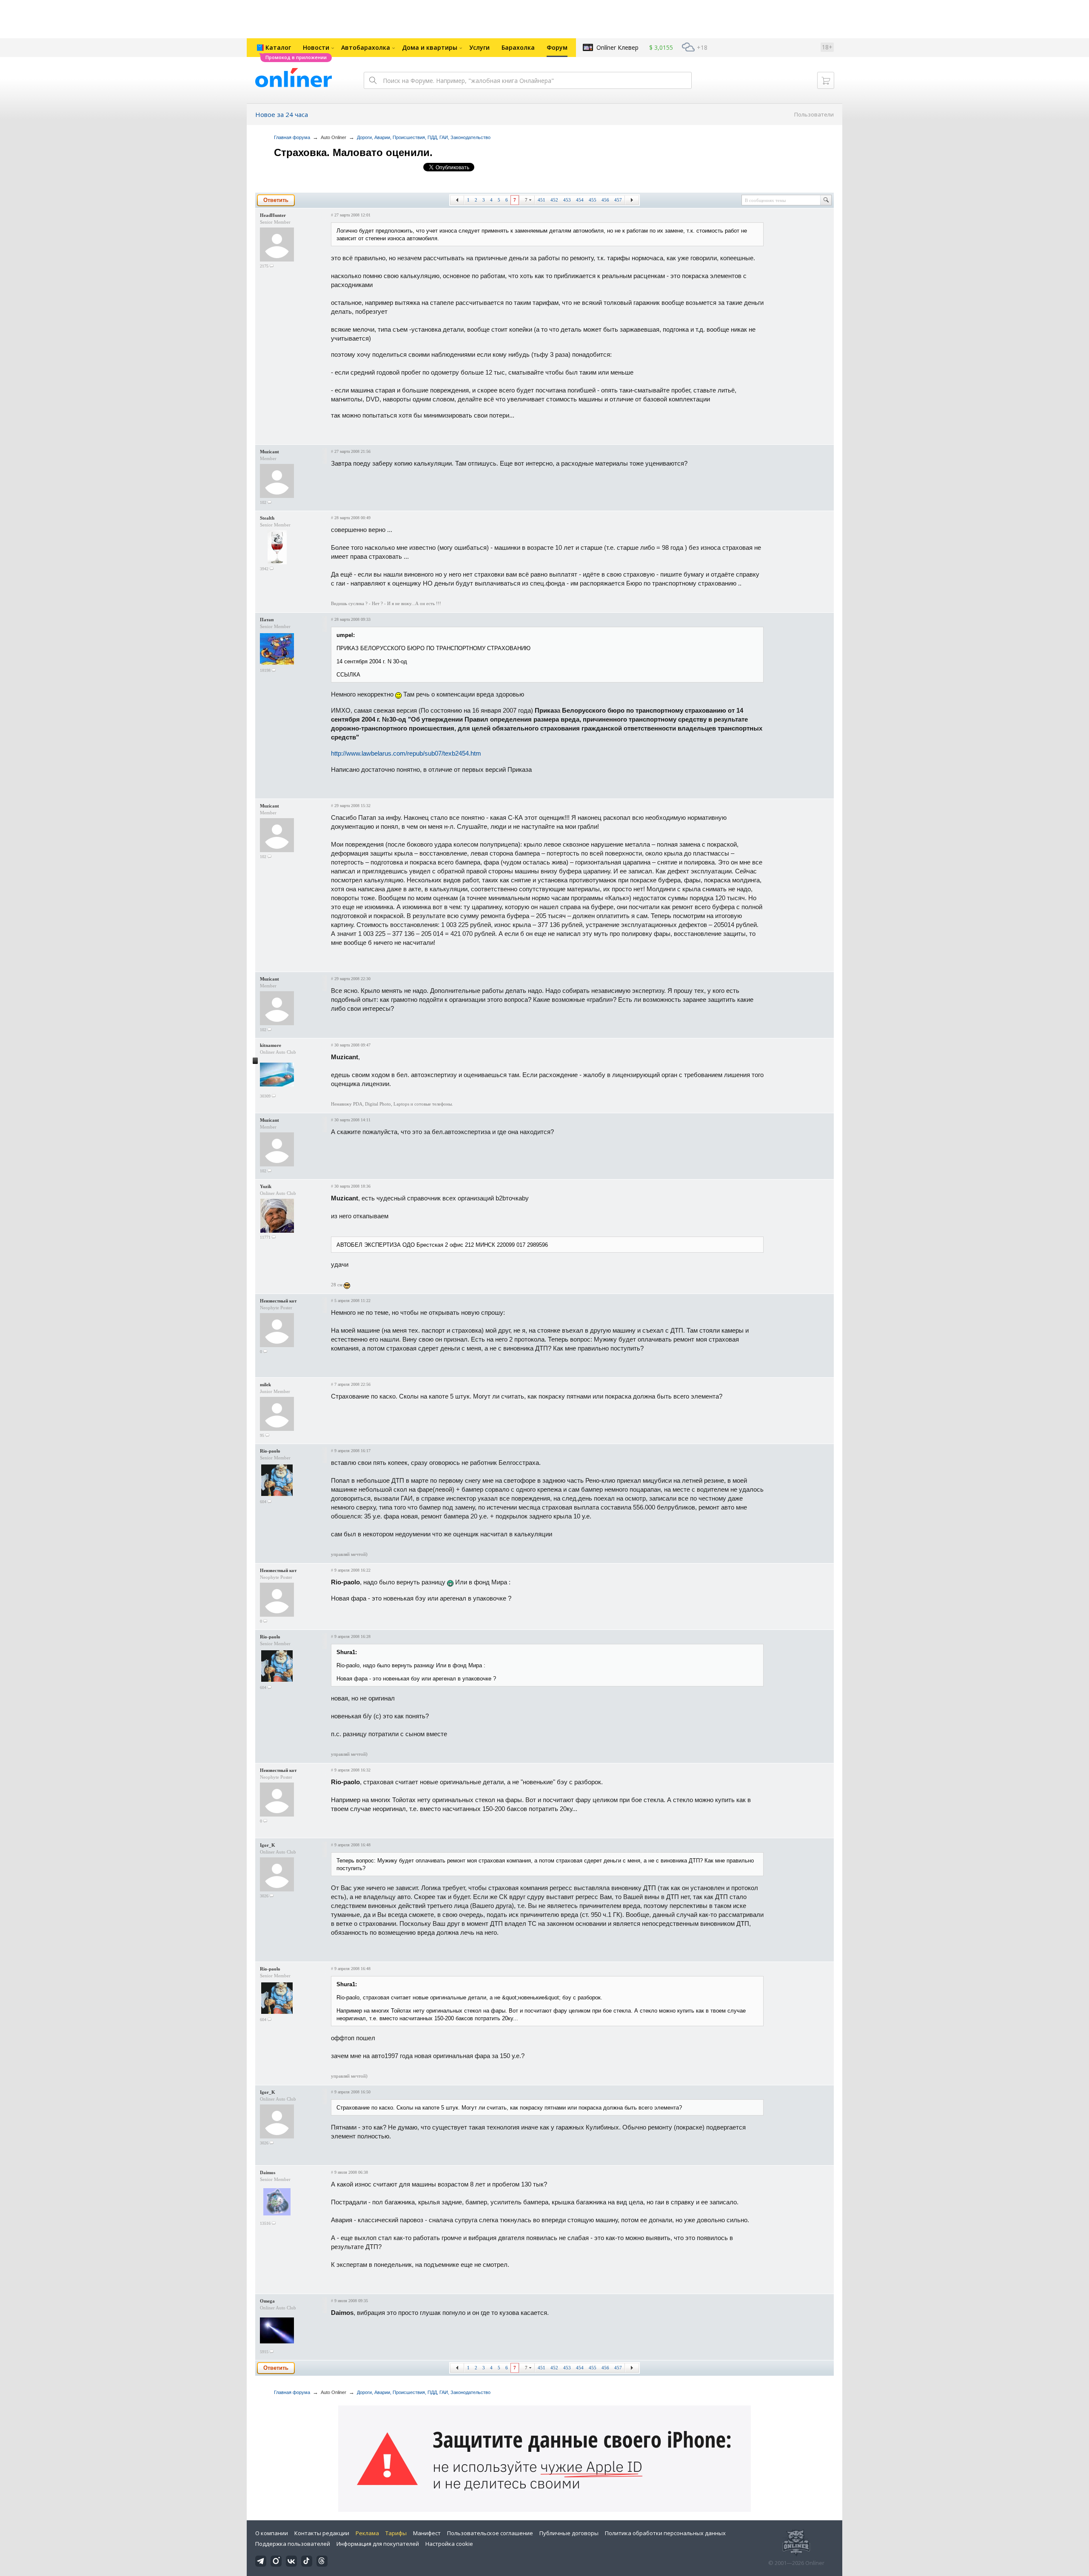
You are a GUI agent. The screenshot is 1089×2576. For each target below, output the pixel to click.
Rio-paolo (270, 1451)
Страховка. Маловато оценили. (353, 152)
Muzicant (269, 452)
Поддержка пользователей (293, 2544)
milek (265, 1385)
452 (554, 200)
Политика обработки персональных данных (665, 2533)
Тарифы (396, 2533)
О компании (272, 2533)
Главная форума (292, 137)
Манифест (427, 2533)
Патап (267, 620)
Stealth (267, 518)
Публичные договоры (569, 2533)
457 (618, 200)
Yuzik (266, 1186)
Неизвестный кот (278, 1301)
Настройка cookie (449, 2544)
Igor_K (268, 1845)
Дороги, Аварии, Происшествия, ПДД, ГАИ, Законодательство (424, 137)
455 (593, 200)
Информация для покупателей (378, 2544)
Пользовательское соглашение (490, 2533)
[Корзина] (826, 80)
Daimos (268, 2172)
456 (605, 200)
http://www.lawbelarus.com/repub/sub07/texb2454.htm (406, 753)
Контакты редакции (322, 2533)
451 (542, 200)
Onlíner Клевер (617, 47)
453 (567, 200)
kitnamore (271, 1045)
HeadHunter (273, 215)
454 (580, 200)
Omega (267, 2301)
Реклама (367, 2533)
